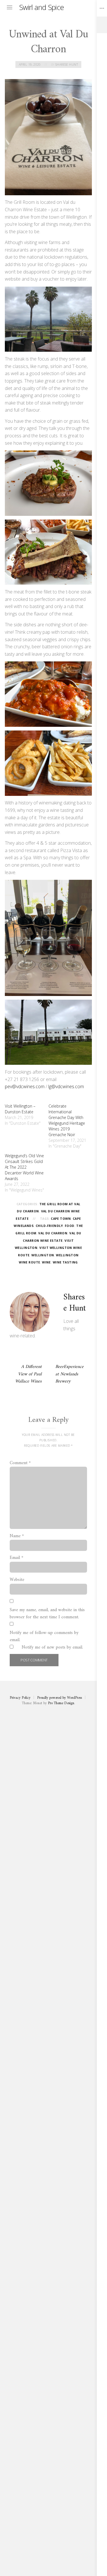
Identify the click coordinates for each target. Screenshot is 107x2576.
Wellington (43, 1255)
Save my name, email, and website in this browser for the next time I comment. (47, 1614)
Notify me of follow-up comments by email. (44, 1637)
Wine (46, 1262)
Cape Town (61, 1219)
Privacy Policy (20, 1698)
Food (70, 1226)
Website (17, 1580)
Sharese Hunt (67, 65)
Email (17, 1558)
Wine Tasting (65, 1262)
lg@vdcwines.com (66, 1086)
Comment (20, 1463)
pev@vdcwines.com (25, 1086)
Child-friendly (49, 1226)
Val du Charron (53, 1233)
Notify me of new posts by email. (52, 1648)
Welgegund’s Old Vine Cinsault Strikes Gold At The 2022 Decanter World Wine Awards (24, 1167)
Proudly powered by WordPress (59, 1698)
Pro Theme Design (61, 1703)
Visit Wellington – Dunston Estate (20, 1109)
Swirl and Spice (42, 7)
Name (17, 1536)
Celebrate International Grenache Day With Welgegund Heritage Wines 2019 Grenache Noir (67, 1120)
